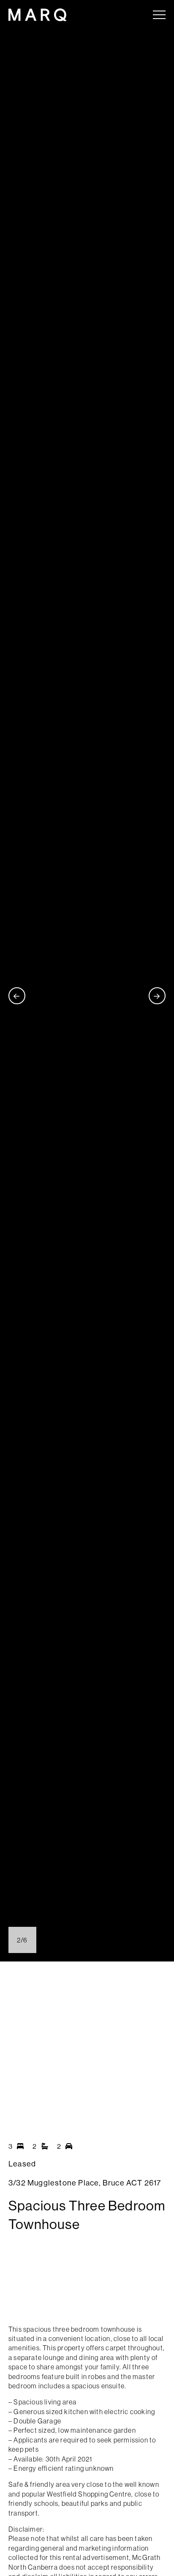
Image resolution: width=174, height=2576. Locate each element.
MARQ (38, 15)
